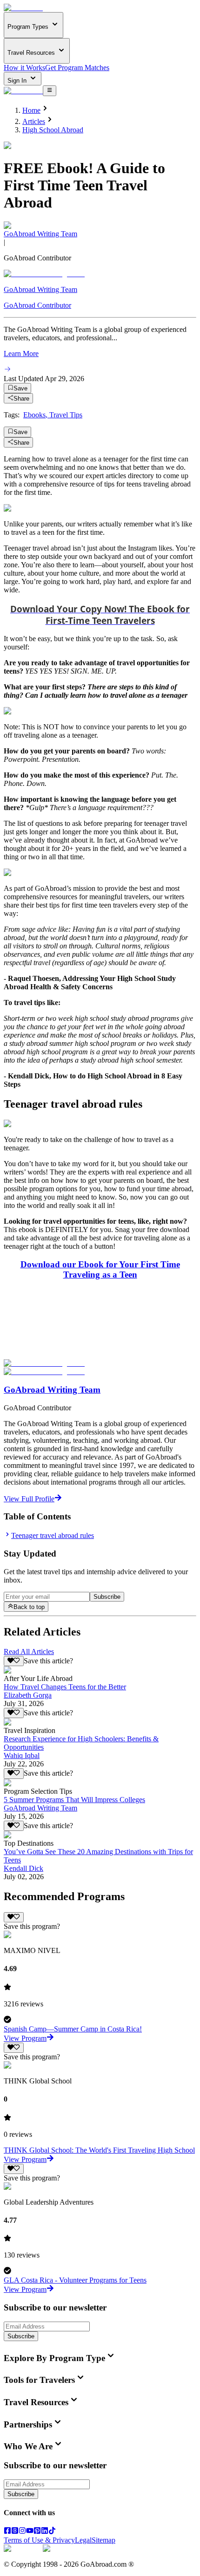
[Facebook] (7, 2532)
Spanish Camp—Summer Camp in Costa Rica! (73, 2029)
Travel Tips (66, 415)
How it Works (24, 68)
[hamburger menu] (50, 91)
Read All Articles (29, 1651)
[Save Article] (14, 1661)
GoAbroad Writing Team (40, 234)
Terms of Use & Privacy (39, 2540)
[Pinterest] (37, 2532)
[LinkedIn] (45, 2532)
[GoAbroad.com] (23, 8)
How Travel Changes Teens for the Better (65, 1687)
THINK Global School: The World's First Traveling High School (99, 2150)
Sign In (18, 81)
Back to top (29, 1607)
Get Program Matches (77, 68)
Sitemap (103, 2540)
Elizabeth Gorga (28, 1695)
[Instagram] (22, 2532)
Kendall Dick (23, 1868)
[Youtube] (30, 2532)
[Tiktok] (52, 2532)
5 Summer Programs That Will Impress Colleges (74, 1800)
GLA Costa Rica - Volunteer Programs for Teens (75, 2280)
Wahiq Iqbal (22, 1755)
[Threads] (15, 2532)
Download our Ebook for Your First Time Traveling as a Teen (100, 1269)
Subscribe (107, 1597)
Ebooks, (36, 415)
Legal (83, 2540)
